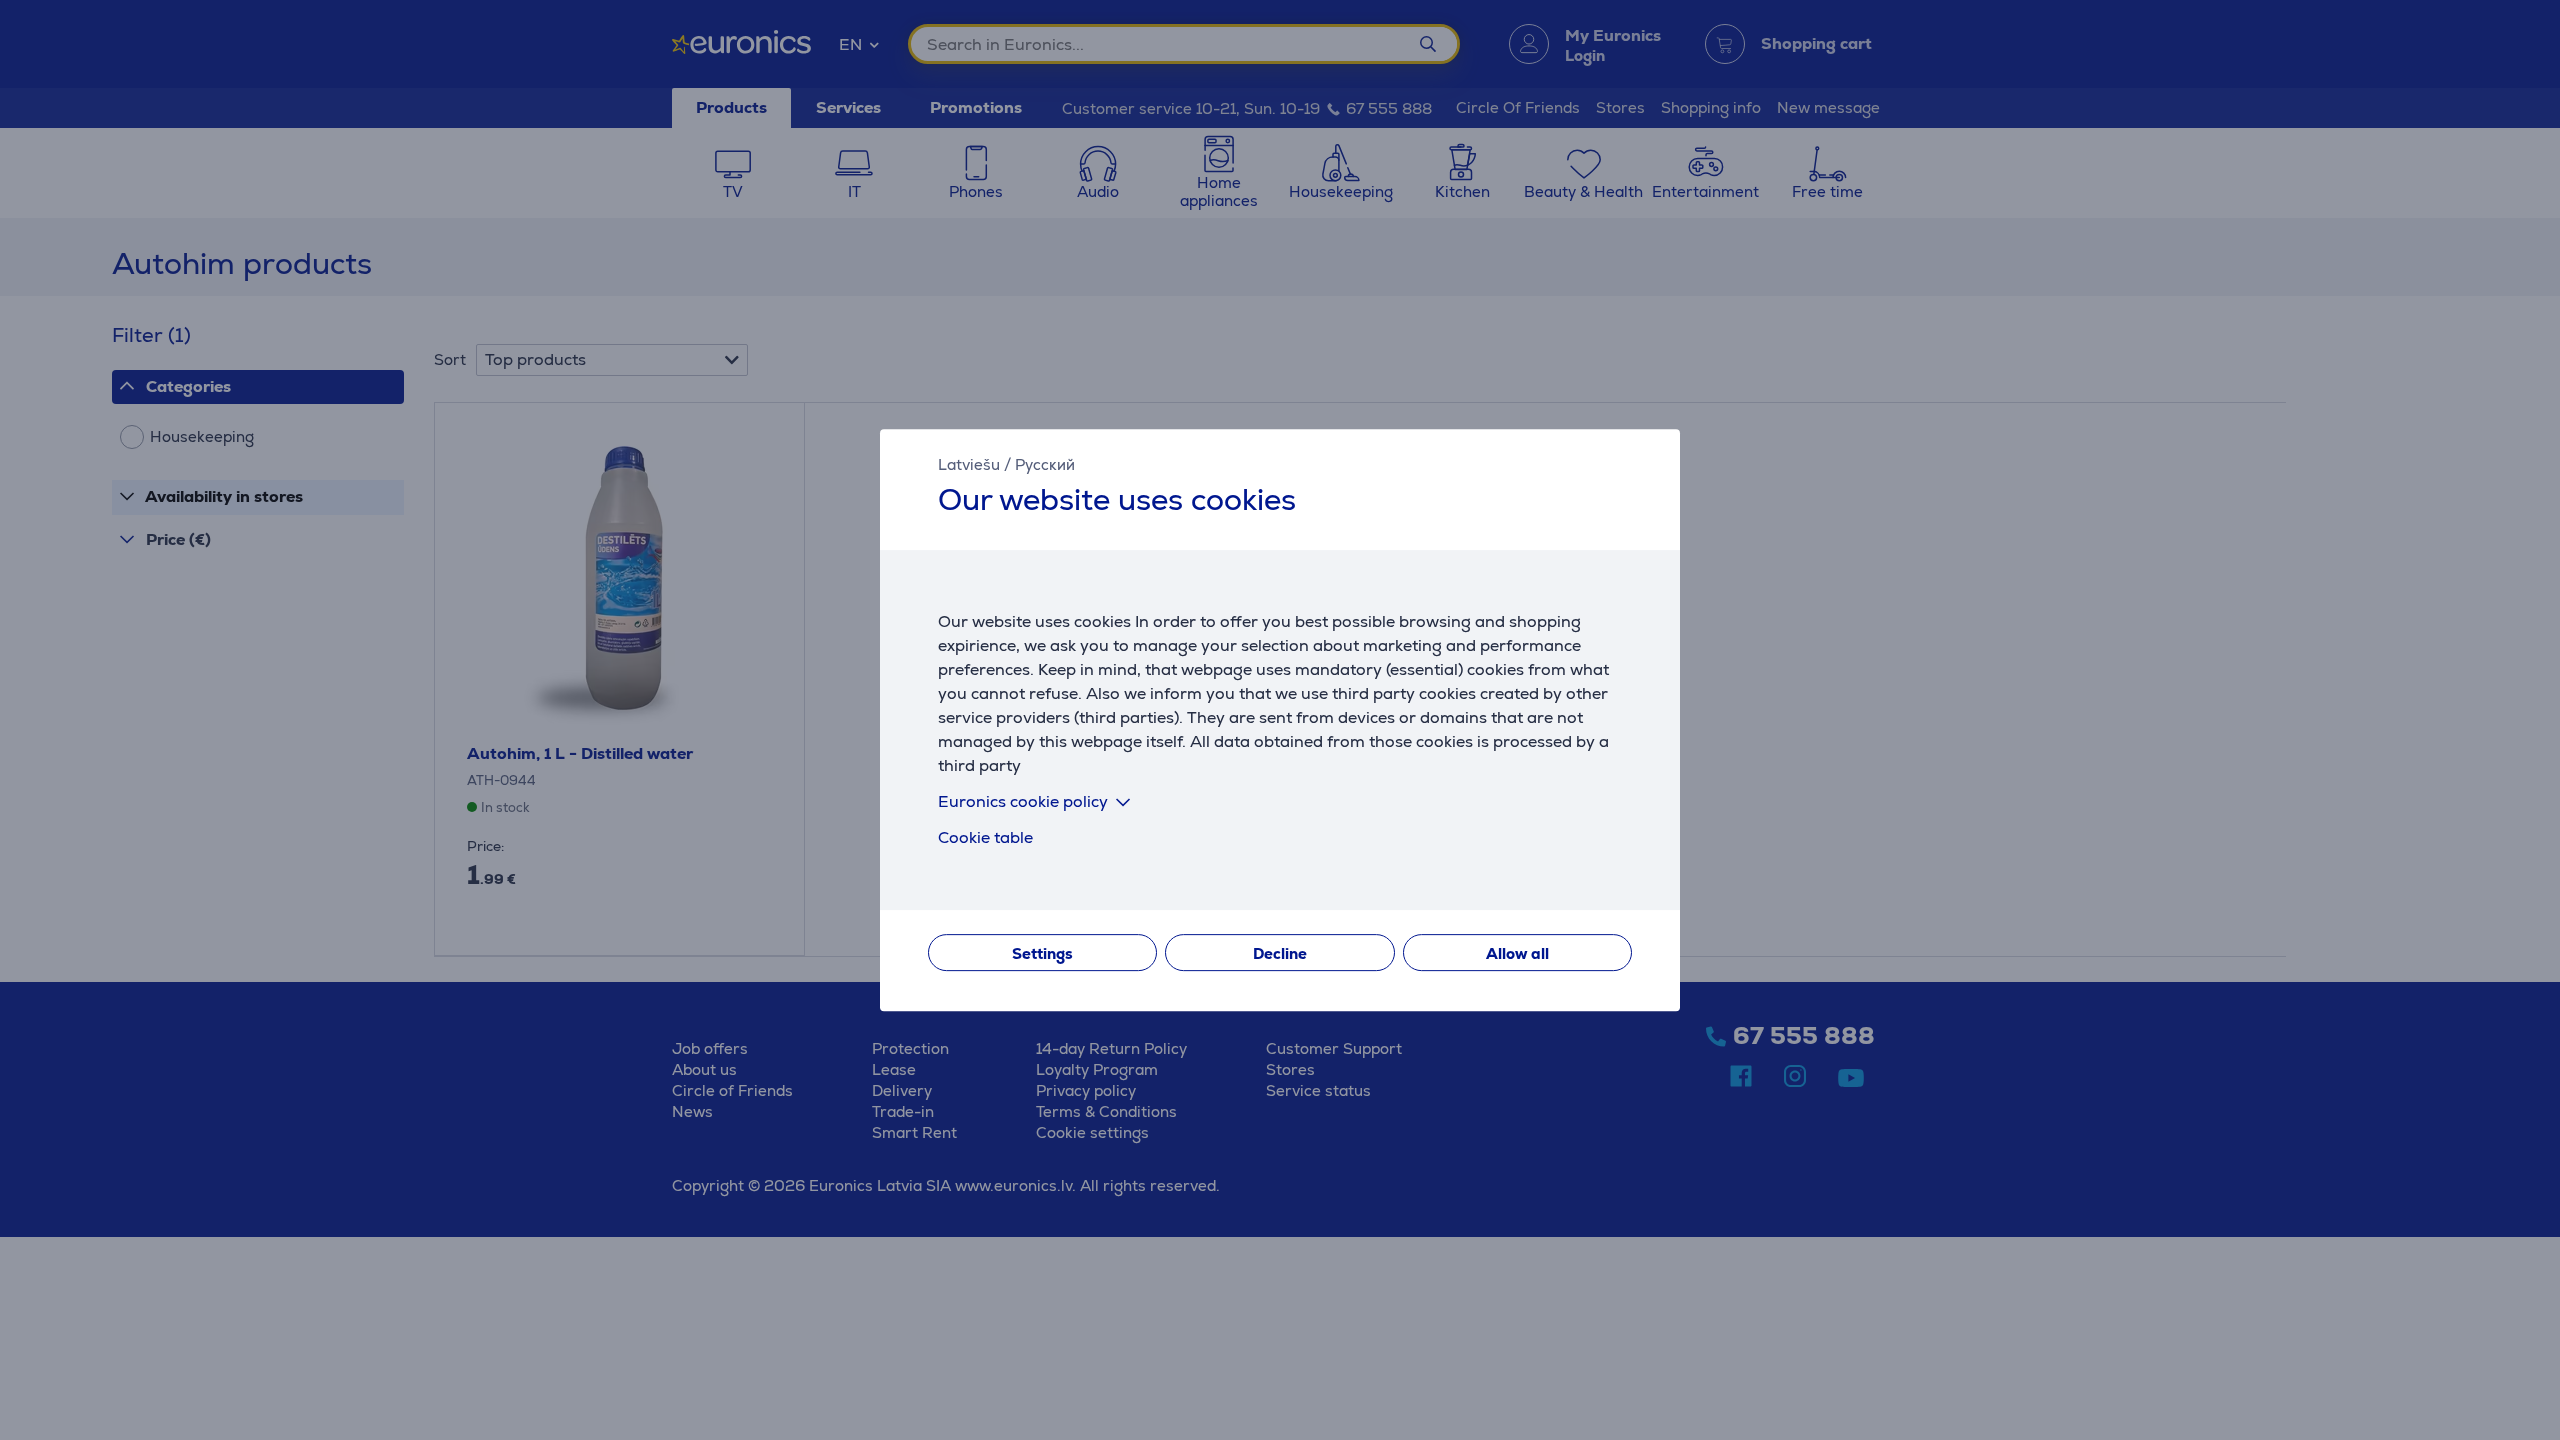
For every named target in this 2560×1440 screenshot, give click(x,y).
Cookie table (985, 837)
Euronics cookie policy (1023, 801)
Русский (1045, 464)
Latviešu (969, 464)
